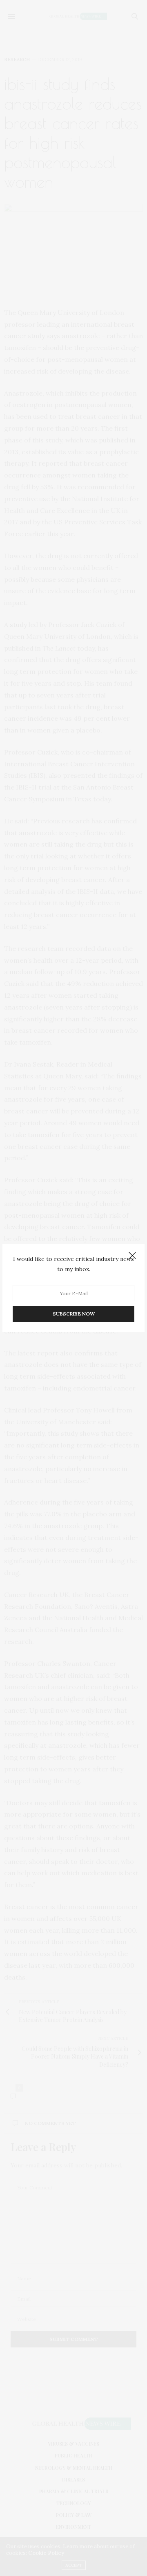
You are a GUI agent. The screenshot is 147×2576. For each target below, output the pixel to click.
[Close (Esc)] (132, 1256)
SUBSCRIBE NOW (74, 1314)
